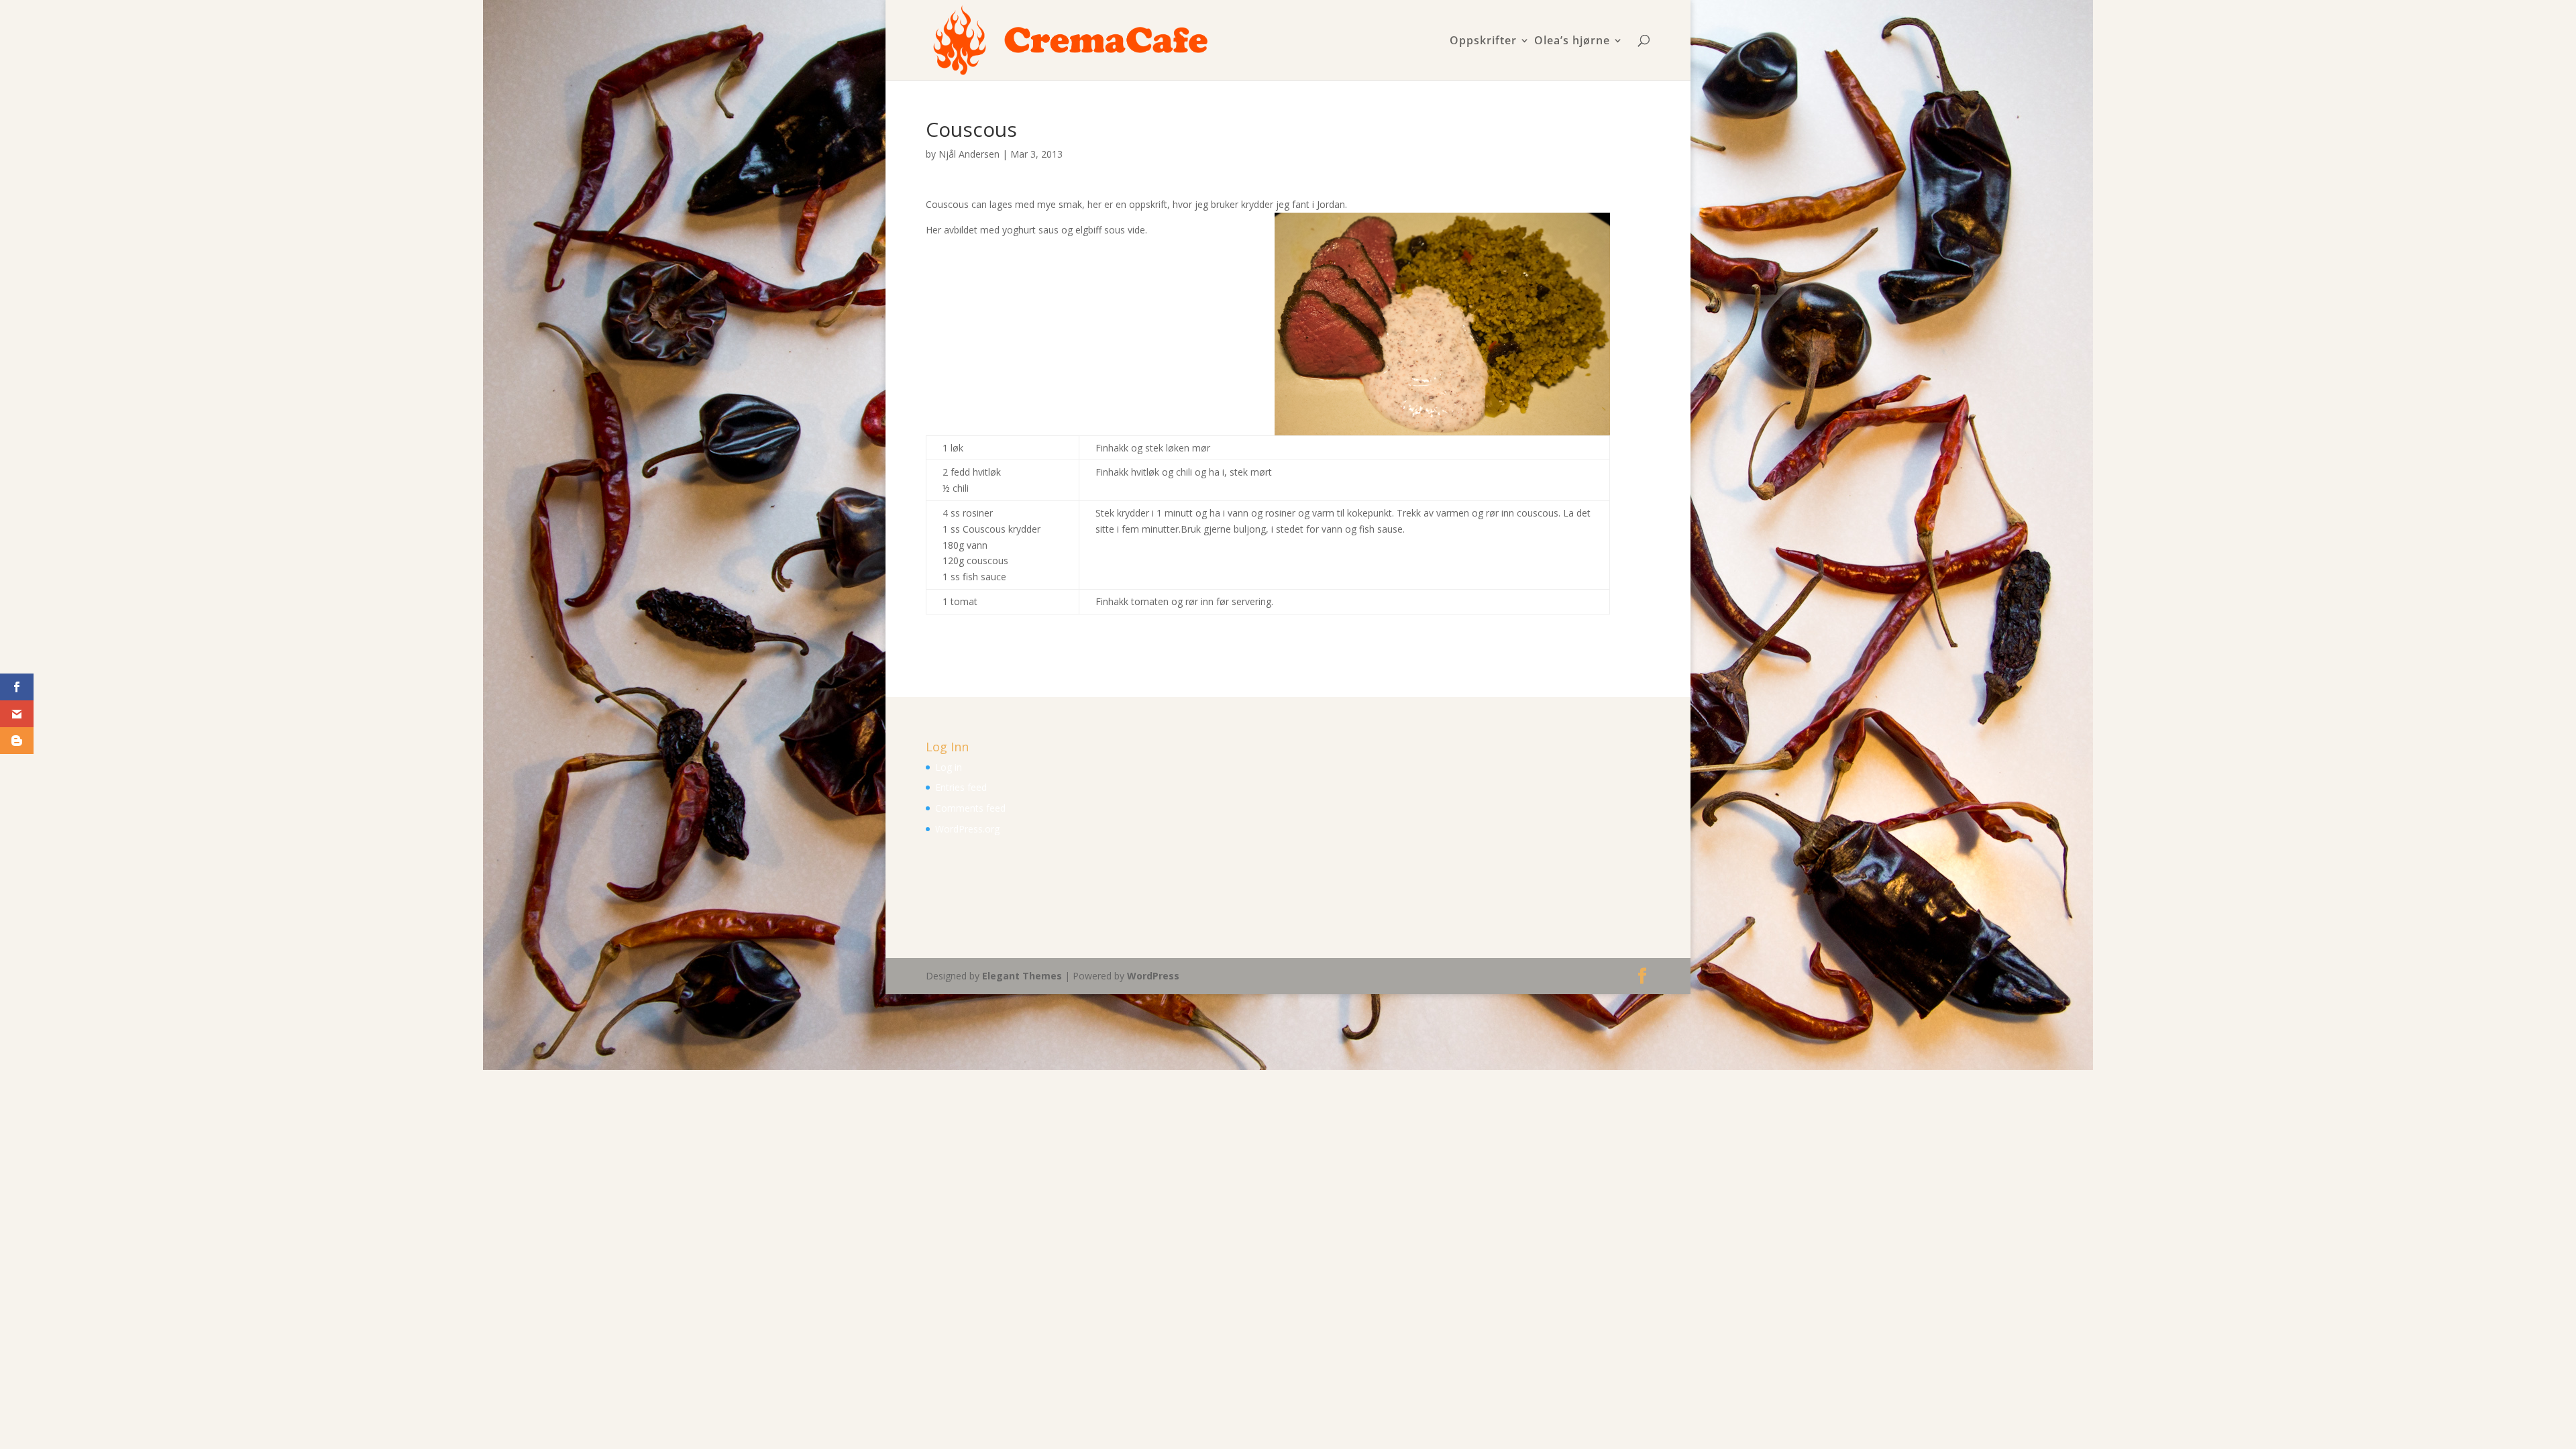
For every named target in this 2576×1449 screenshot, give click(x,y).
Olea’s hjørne (1572, 41)
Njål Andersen (969, 154)
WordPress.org (967, 829)
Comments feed (970, 808)
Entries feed (961, 787)
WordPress (1153, 976)
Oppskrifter (1483, 41)
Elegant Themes (1022, 976)
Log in (949, 767)
